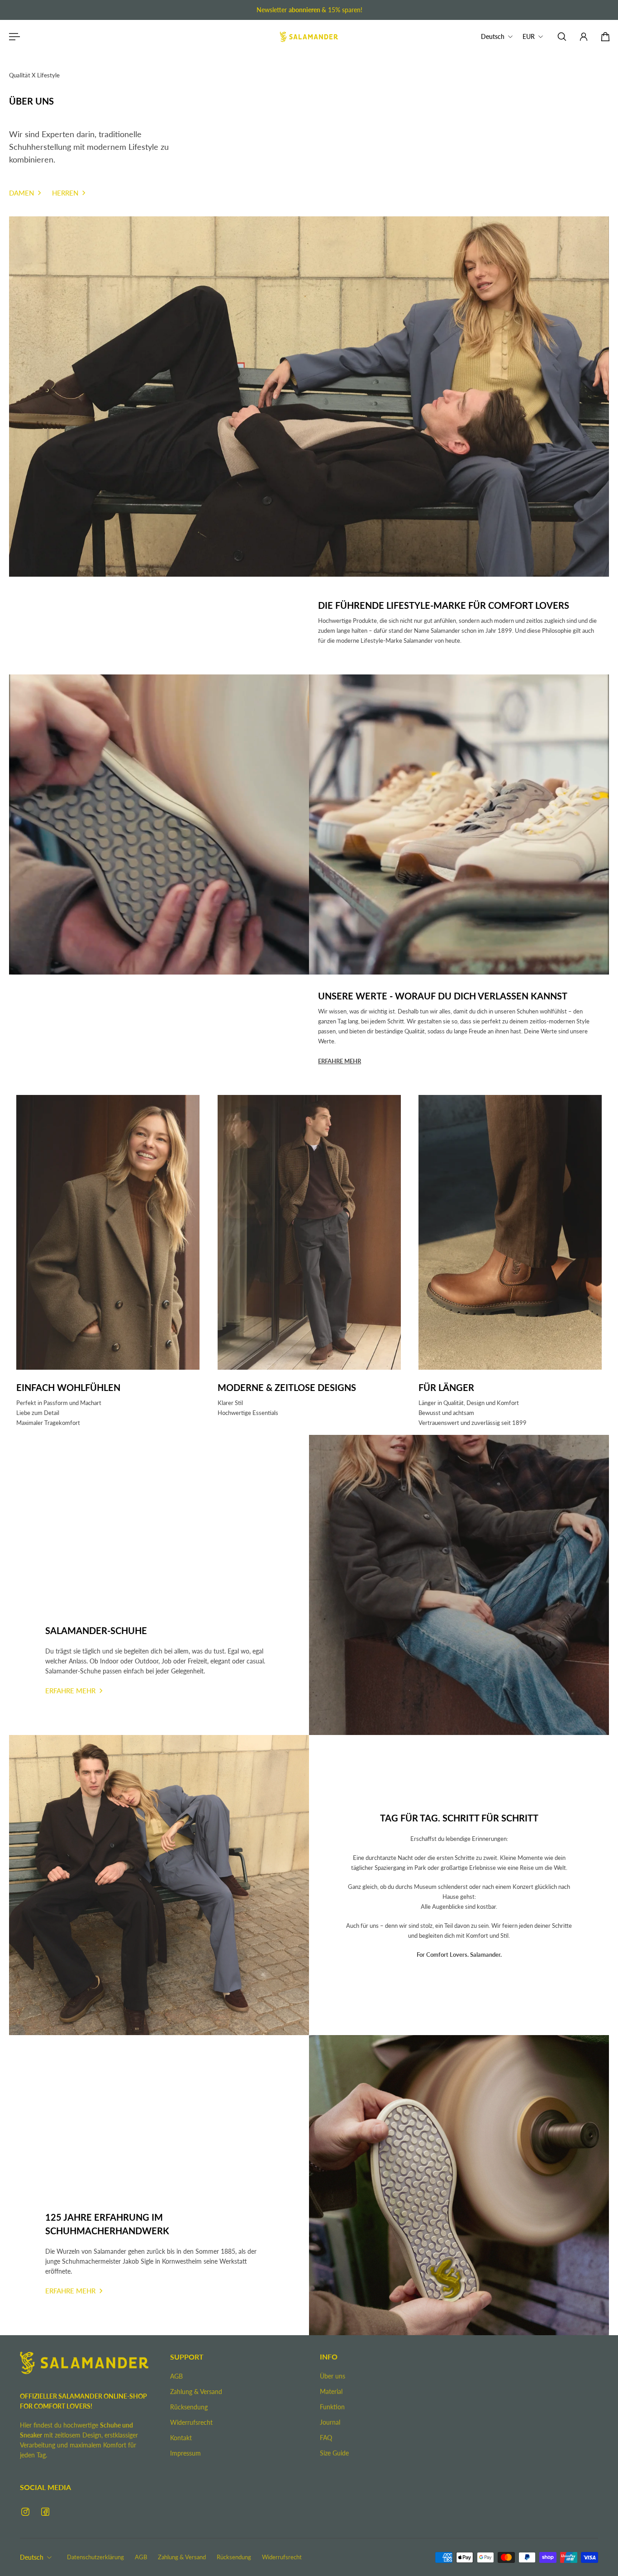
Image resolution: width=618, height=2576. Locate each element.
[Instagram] (25, 2512)
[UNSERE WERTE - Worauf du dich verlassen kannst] (460, 1031)
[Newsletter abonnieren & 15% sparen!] (309, 10)
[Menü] (13, 37)
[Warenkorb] (605, 37)
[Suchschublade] (562, 37)
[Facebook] (45, 2512)
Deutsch (32, 2557)
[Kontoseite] (584, 37)
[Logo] (309, 37)
